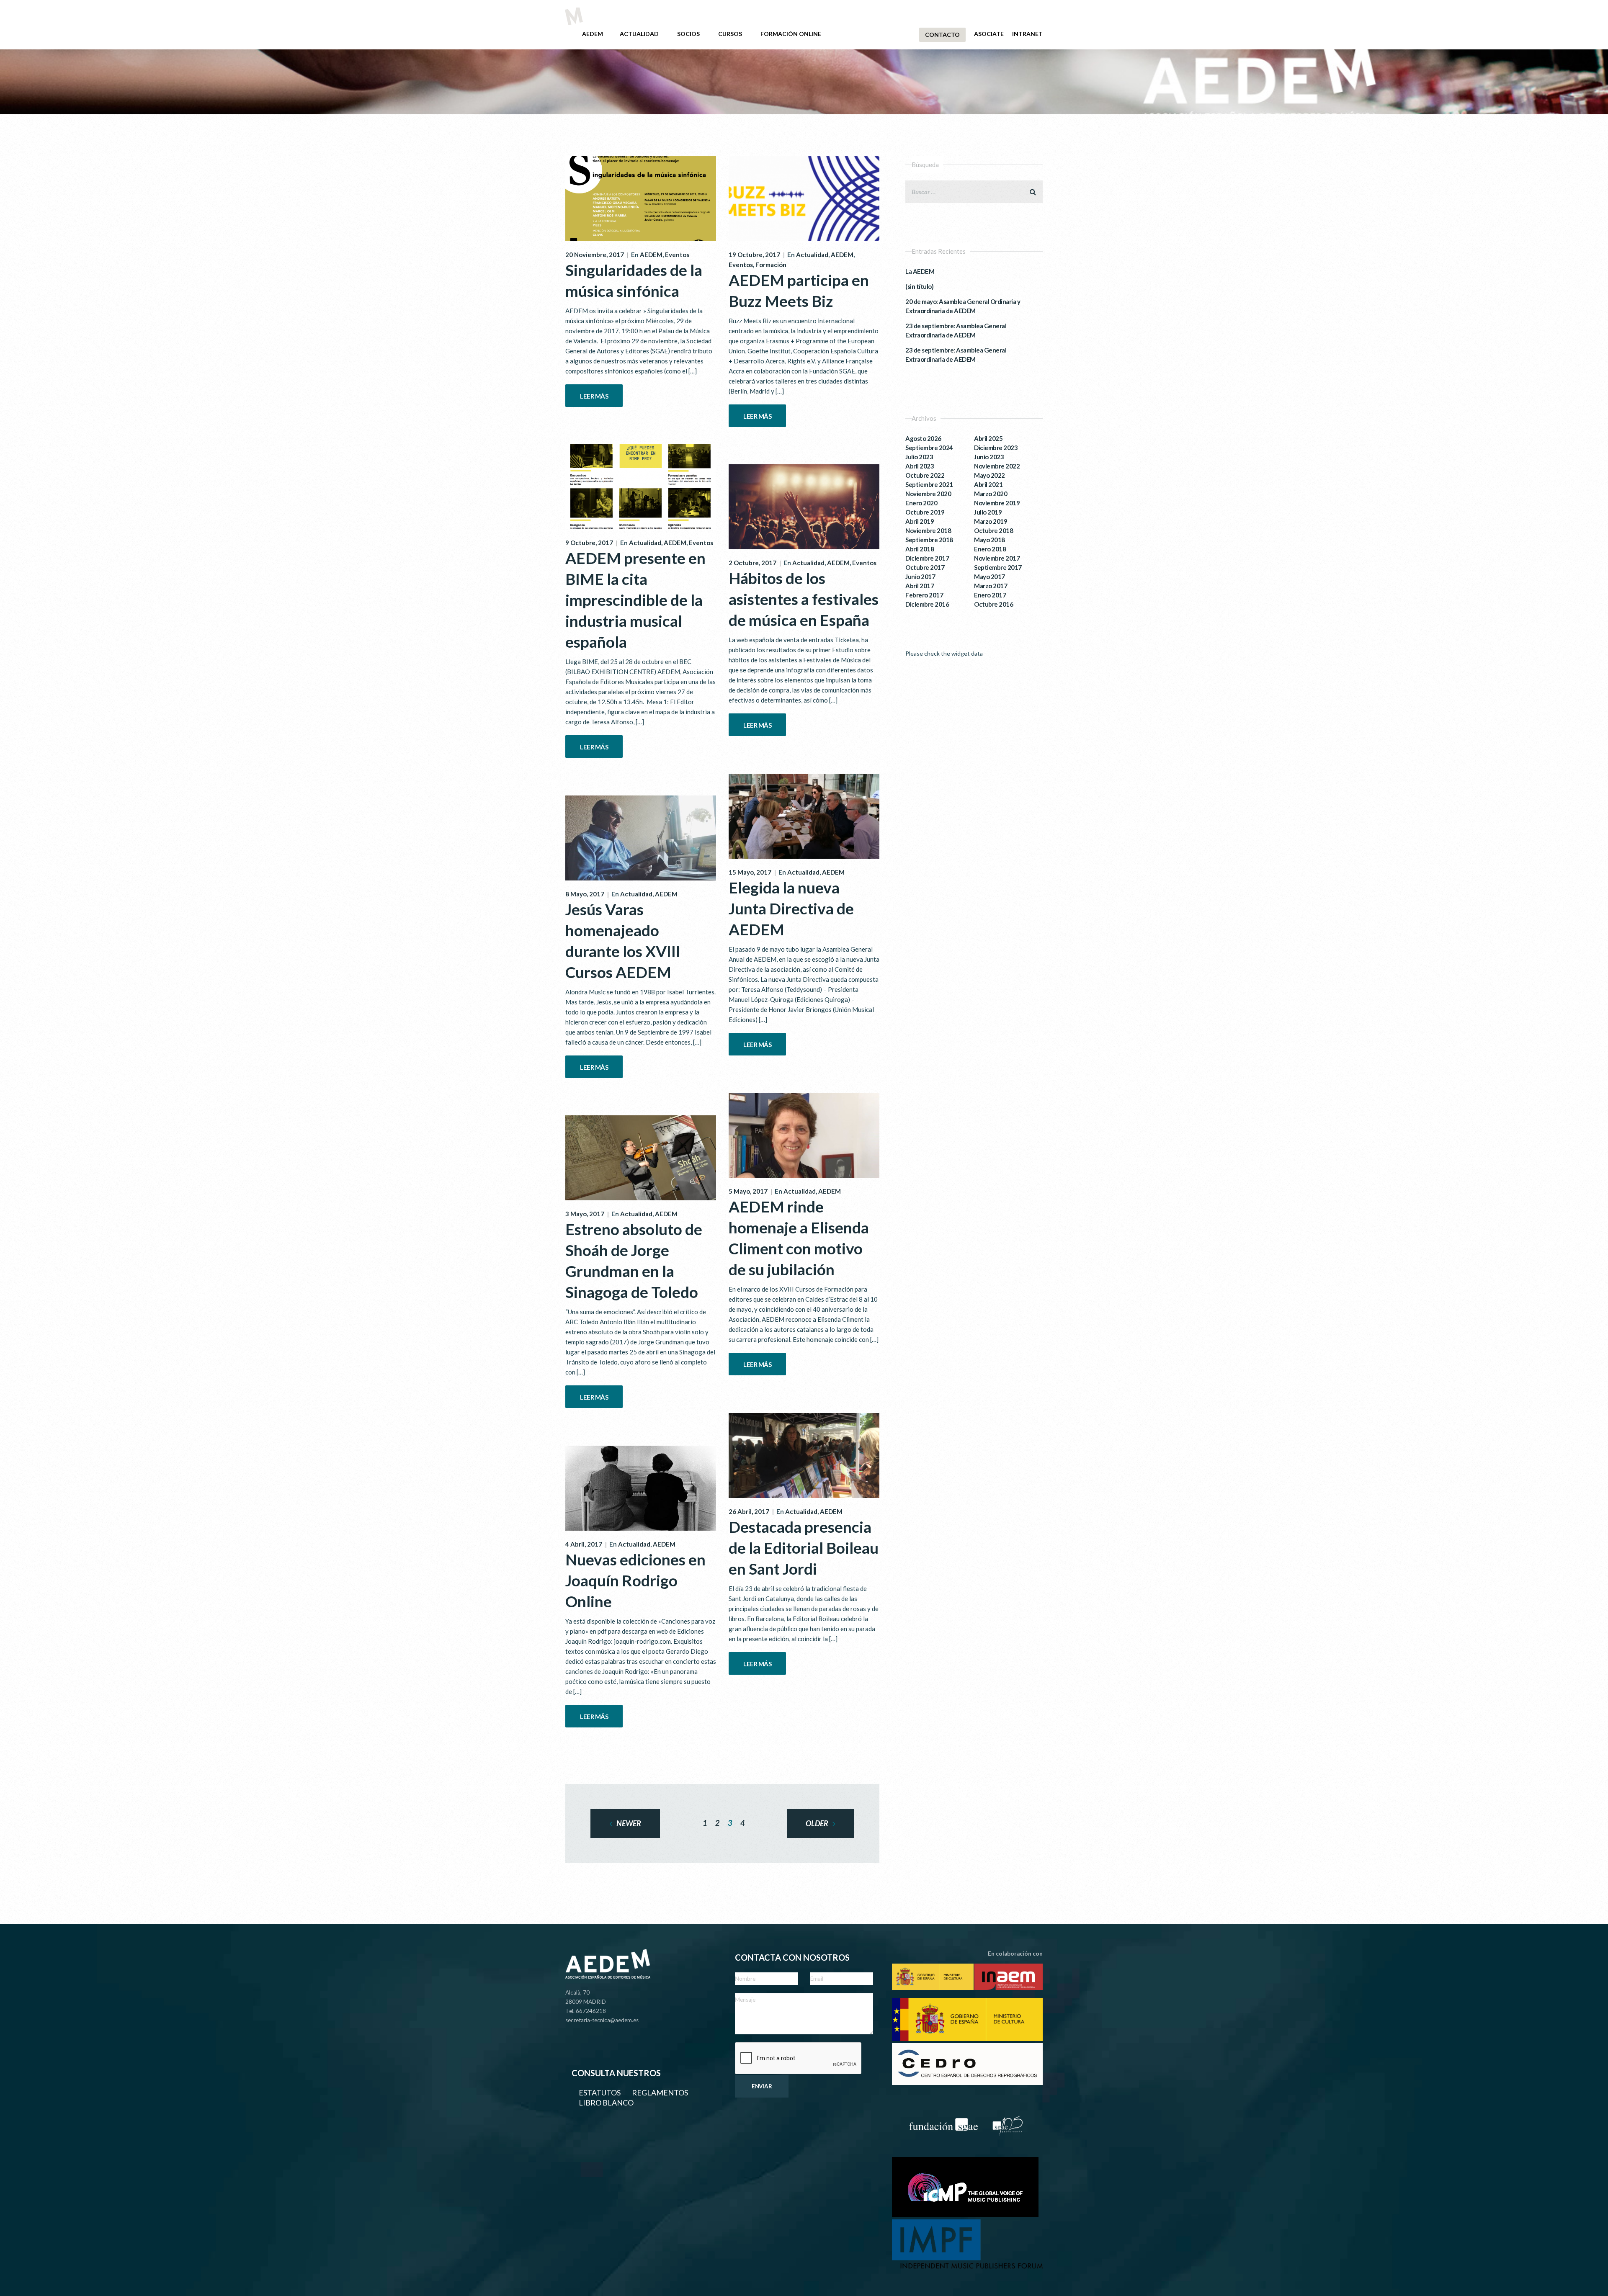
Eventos (677, 255)
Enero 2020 (921, 503)
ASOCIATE (989, 34)
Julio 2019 (988, 512)
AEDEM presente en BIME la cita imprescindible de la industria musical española (635, 600)
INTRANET (1027, 34)
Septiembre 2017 (998, 567)
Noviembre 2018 (928, 530)
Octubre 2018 (993, 530)
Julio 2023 (919, 457)
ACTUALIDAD (639, 34)
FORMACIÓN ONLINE (791, 34)
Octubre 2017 (925, 567)
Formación (771, 265)
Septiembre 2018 (929, 540)
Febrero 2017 (924, 595)
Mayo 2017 (990, 577)
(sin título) (919, 286)
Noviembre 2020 (928, 494)
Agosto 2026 (923, 438)
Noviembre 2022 (997, 466)
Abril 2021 (988, 484)
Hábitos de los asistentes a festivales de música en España (804, 599)
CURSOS (730, 34)
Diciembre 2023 (996, 448)
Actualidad (812, 255)
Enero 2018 (990, 549)
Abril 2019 (920, 521)
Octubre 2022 (925, 475)
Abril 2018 (920, 549)
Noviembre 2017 (997, 558)
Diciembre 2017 (927, 558)
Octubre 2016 (993, 604)
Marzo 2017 (991, 586)
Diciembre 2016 (927, 604)
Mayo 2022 (990, 475)
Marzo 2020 (991, 494)
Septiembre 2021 (929, 484)
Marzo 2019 (991, 521)
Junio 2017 (920, 577)
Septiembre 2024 (929, 448)
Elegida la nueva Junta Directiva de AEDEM (791, 908)
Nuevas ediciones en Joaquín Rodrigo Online (635, 1580)
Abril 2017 (920, 586)
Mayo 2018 (990, 540)
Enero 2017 (990, 595)
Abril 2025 (988, 438)
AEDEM (593, 34)
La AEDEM (920, 271)
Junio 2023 (989, 457)
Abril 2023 (920, 466)
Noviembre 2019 (997, 503)
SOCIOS (688, 34)
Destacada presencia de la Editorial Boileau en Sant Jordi (804, 1548)
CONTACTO (942, 35)
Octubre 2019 (925, 512)
